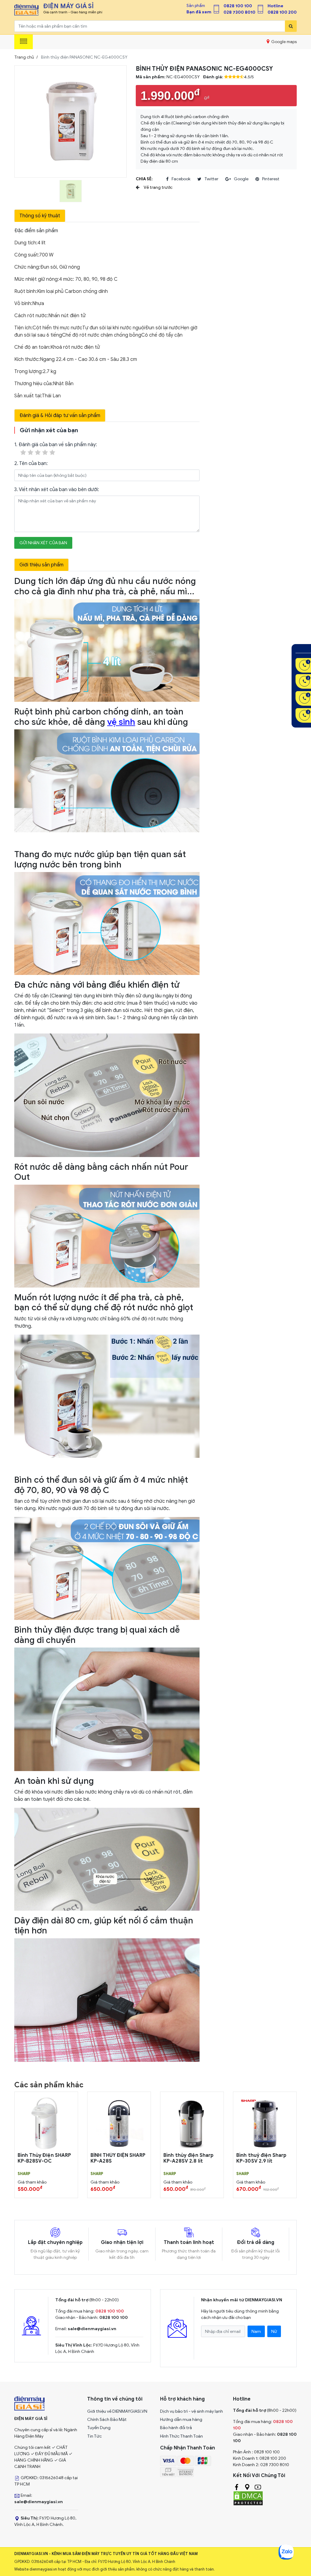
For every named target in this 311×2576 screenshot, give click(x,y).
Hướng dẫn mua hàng (181, 2420)
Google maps (284, 42)
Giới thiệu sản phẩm (41, 565)
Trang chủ (24, 57)
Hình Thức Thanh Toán (181, 2436)
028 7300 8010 (239, 12)
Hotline (275, 6)
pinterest (271, 179)
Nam (256, 2332)
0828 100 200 (282, 12)
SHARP (24, 2174)
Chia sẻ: (144, 179)
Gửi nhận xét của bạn (43, 543)
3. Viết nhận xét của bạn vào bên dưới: (57, 490)
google (241, 179)
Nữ (274, 2332)
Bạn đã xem (199, 12)
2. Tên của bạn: (31, 463)
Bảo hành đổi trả (176, 2428)
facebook (181, 179)
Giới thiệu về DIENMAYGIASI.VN (117, 2411)
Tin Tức (94, 2436)
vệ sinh (121, 722)
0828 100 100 (238, 6)
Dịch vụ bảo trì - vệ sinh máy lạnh (191, 2411)
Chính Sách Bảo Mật (107, 2420)
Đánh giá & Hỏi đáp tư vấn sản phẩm (60, 416)
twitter (211, 179)
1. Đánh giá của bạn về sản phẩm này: (56, 445)
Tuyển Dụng (99, 2428)
